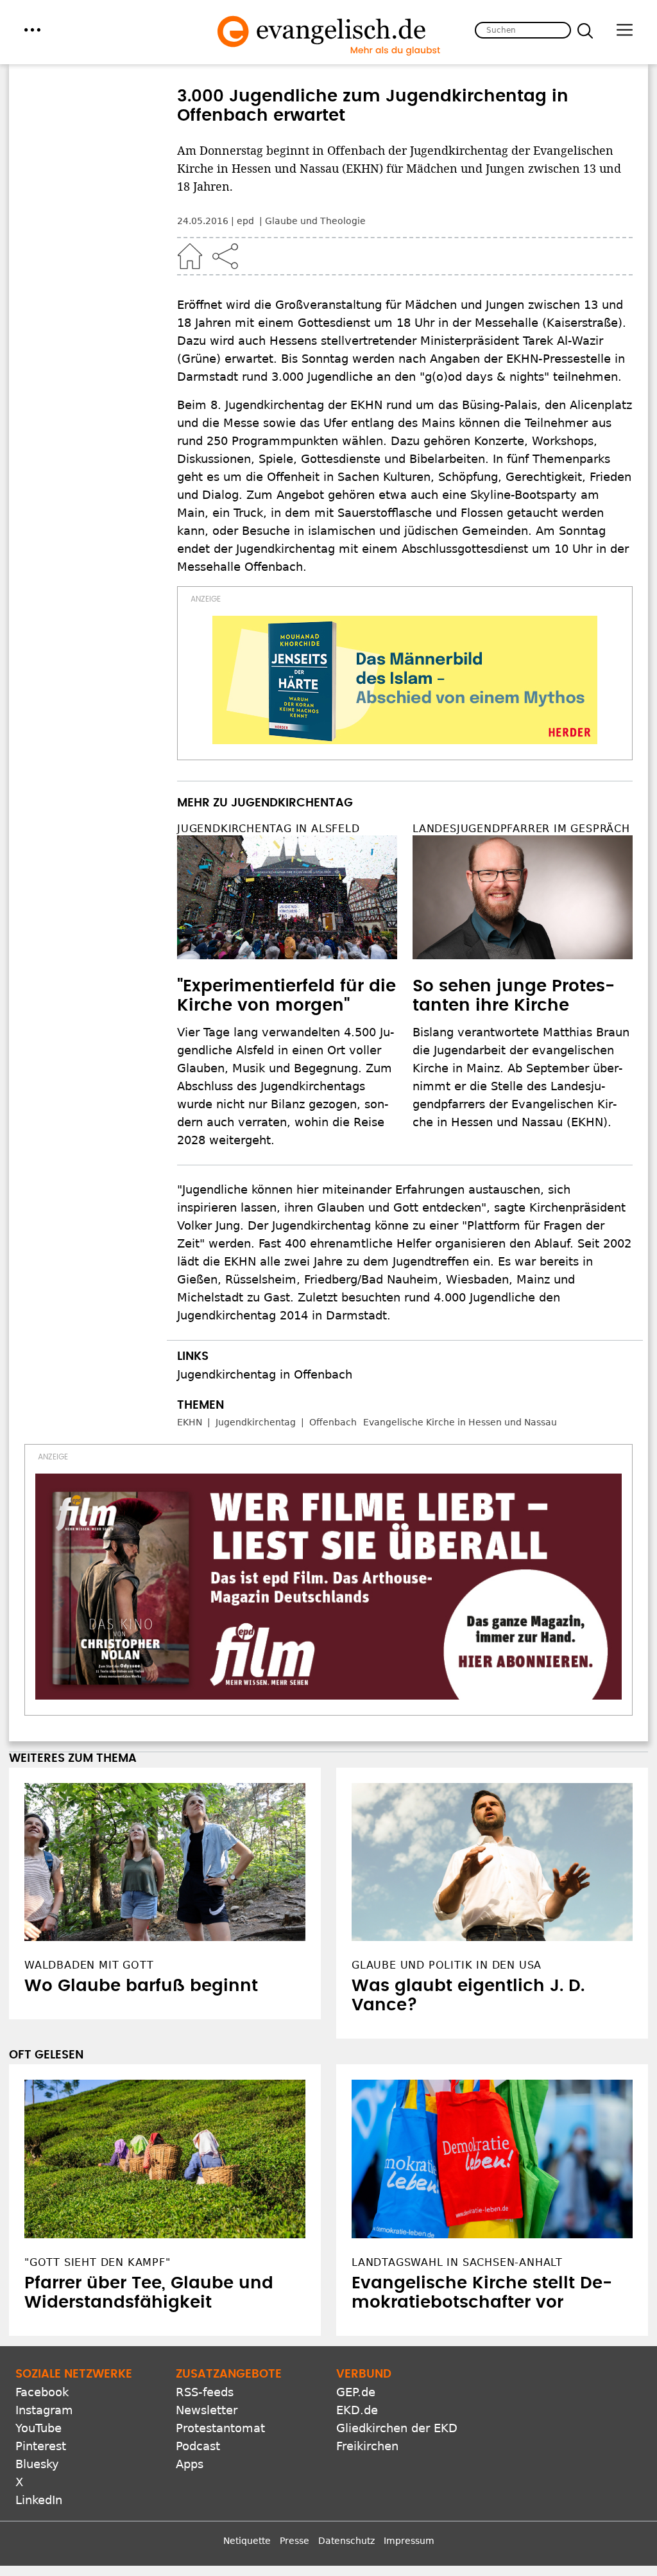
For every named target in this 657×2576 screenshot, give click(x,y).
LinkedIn (39, 2500)
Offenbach (333, 1422)
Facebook (42, 2392)
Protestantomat (220, 2428)
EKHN (190, 1422)
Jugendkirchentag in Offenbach (265, 1374)
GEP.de (356, 2392)
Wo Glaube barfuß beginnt (141, 1986)
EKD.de (357, 2410)
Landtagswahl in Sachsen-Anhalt (457, 2262)
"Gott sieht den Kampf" (98, 2262)
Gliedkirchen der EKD (397, 2428)
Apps (190, 2464)
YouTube (38, 2428)
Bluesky (37, 2464)
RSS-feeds (205, 2392)
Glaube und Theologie (315, 221)
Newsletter (207, 2410)
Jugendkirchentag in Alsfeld (269, 829)
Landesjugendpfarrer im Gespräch (521, 829)
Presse (294, 2541)
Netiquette (247, 2541)
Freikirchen (367, 2446)
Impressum (409, 2541)
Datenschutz (346, 2541)
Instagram (44, 2410)
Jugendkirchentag (256, 1422)
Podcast (198, 2446)
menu (32, 30)
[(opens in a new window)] (405, 680)
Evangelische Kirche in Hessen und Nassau (460, 1422)
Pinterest (41, 2446)
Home (190, 256)
